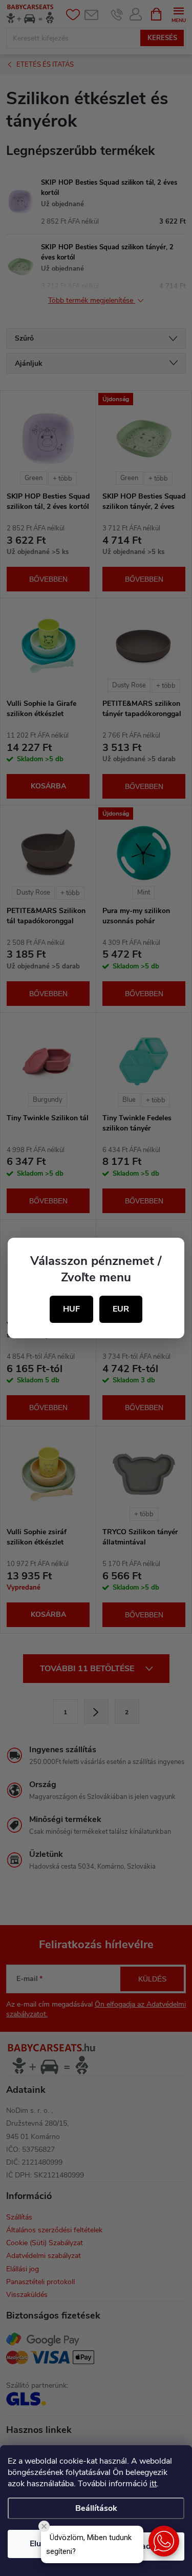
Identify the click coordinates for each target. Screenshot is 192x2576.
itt (153, 2484)
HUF (71, 1309)
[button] (164, 2541)
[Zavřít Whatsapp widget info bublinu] (44, 2526)
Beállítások (96, 2508)
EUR (121, 1309)
